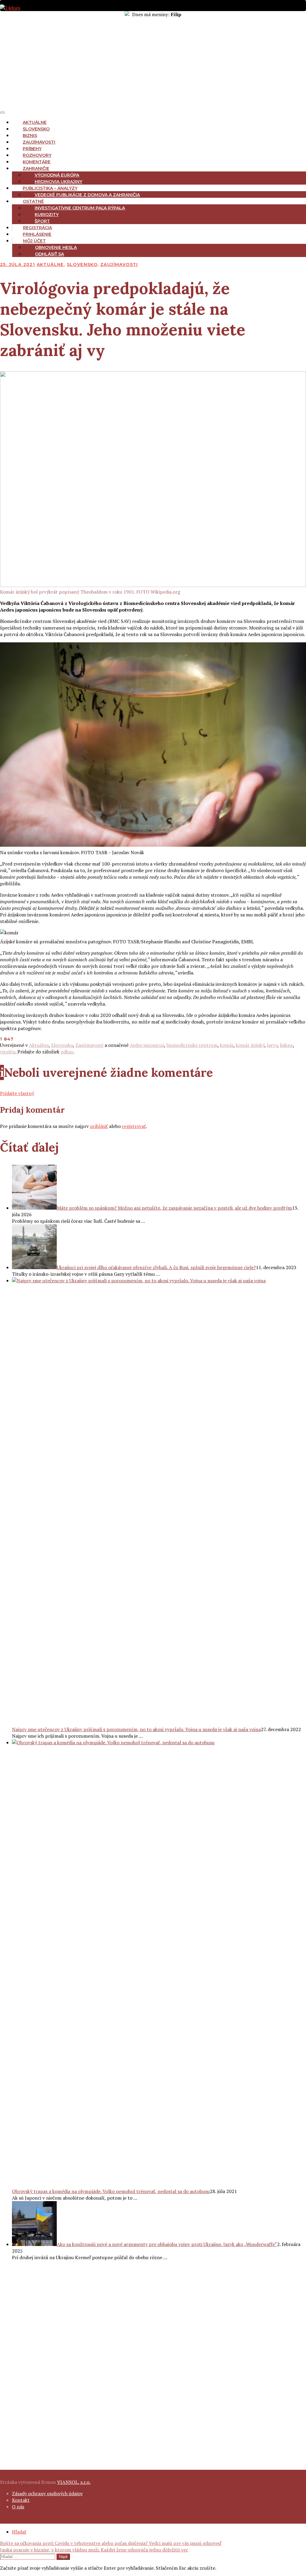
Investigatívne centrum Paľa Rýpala (80, 208)
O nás (18, 2507)
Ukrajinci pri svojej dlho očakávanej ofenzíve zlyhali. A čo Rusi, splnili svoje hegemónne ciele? (156, 1267)
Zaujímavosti (39, 142)
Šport (42, 221)
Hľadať (19, 2532)
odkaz (67, 1052)
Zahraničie (36, 168)
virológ (8, 1052)
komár (227, 1045)
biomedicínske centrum (192, 1045)
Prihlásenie (37, 234)
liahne (286, 1045)
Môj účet (34, 241)
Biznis (30, 136)
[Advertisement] (153, 63)
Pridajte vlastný (17, 1093)
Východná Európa (57, 175)
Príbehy (32, 149)
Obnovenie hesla (56, 247)
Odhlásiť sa (49, 254)
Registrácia (38, 228)
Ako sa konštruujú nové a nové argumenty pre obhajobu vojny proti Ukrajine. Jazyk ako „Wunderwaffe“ (167, 2244)
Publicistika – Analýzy (50, 188)
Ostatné (33, 201)
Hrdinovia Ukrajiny (58, 182)
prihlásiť (99, 1126)
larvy (272, 1045)
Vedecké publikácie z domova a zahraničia (87, 195)
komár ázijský (250, 1045)
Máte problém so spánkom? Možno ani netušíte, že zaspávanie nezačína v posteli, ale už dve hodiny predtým (174, 1208)
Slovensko (36, 129)
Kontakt (21, 2500)
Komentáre (37, 162)
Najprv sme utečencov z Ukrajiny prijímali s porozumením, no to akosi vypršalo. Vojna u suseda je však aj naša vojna (136, 1729)
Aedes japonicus (147, 1045)
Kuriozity (47, 215)
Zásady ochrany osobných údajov (47, 2493)
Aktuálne (35, 122)
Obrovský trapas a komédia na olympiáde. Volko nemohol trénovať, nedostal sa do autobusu (111, 2191)
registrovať (134, 1126)
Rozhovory (37, 155)
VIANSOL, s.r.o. (74, 2482)
